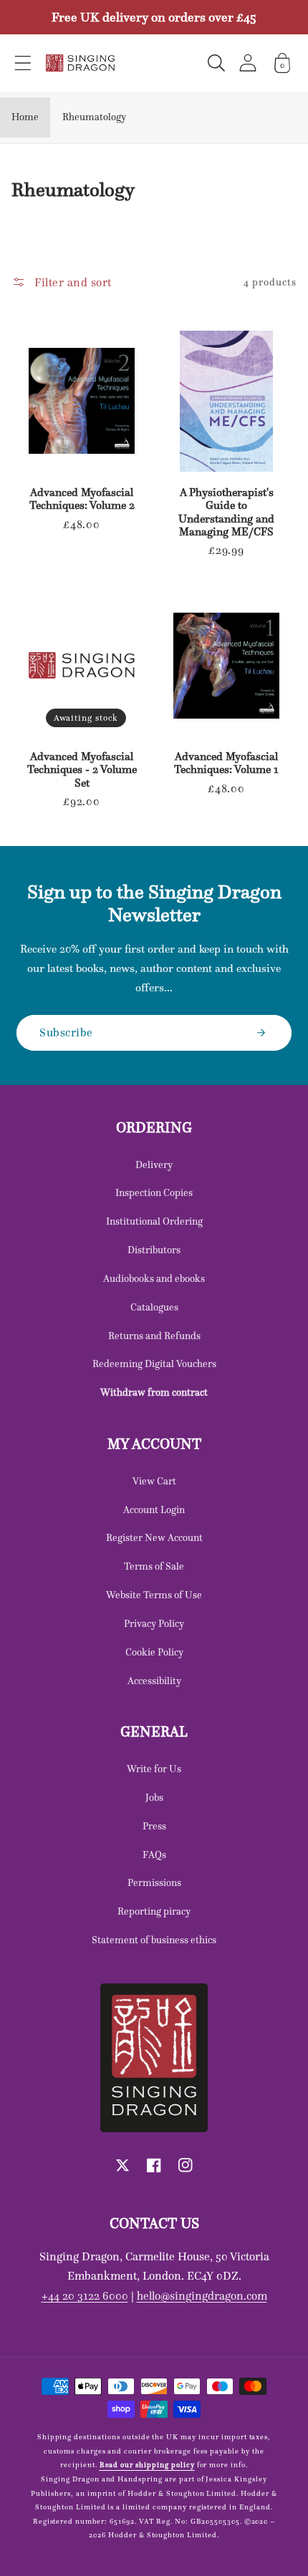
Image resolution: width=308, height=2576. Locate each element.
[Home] (80, 63)
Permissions (154, 1882)
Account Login (154, 1510)
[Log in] (248, 63)
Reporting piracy (154, 1911)
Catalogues (154, 1307)
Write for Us (154, 1769)
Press (154, 1826)
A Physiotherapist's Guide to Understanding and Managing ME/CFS (226, 512)
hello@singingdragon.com (202, 2295)
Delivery (154, 1165)
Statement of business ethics (154, 1940)
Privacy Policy (154, 1623)
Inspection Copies (154, 1192)
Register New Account (154, 1537)
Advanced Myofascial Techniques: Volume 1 (226, 763)
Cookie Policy (154, 1652)
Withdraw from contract (154, 1392)
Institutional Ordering (154, 1221)
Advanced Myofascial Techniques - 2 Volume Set (82, 770)
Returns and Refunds (154, 1336)
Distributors (154, 1250)
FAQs (154, 1855)
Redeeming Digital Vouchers (154, 1364)
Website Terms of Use (154, 1595)
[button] (23, 63)
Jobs (154, 1797)
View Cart (154, 1481)
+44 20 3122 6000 (85, 2295)
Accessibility (154, 1681)
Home (25, 117)
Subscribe (66, 1032)
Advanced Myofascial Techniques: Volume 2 (82, 499)
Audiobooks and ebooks (154, 1278)
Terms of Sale (154, 1566)
